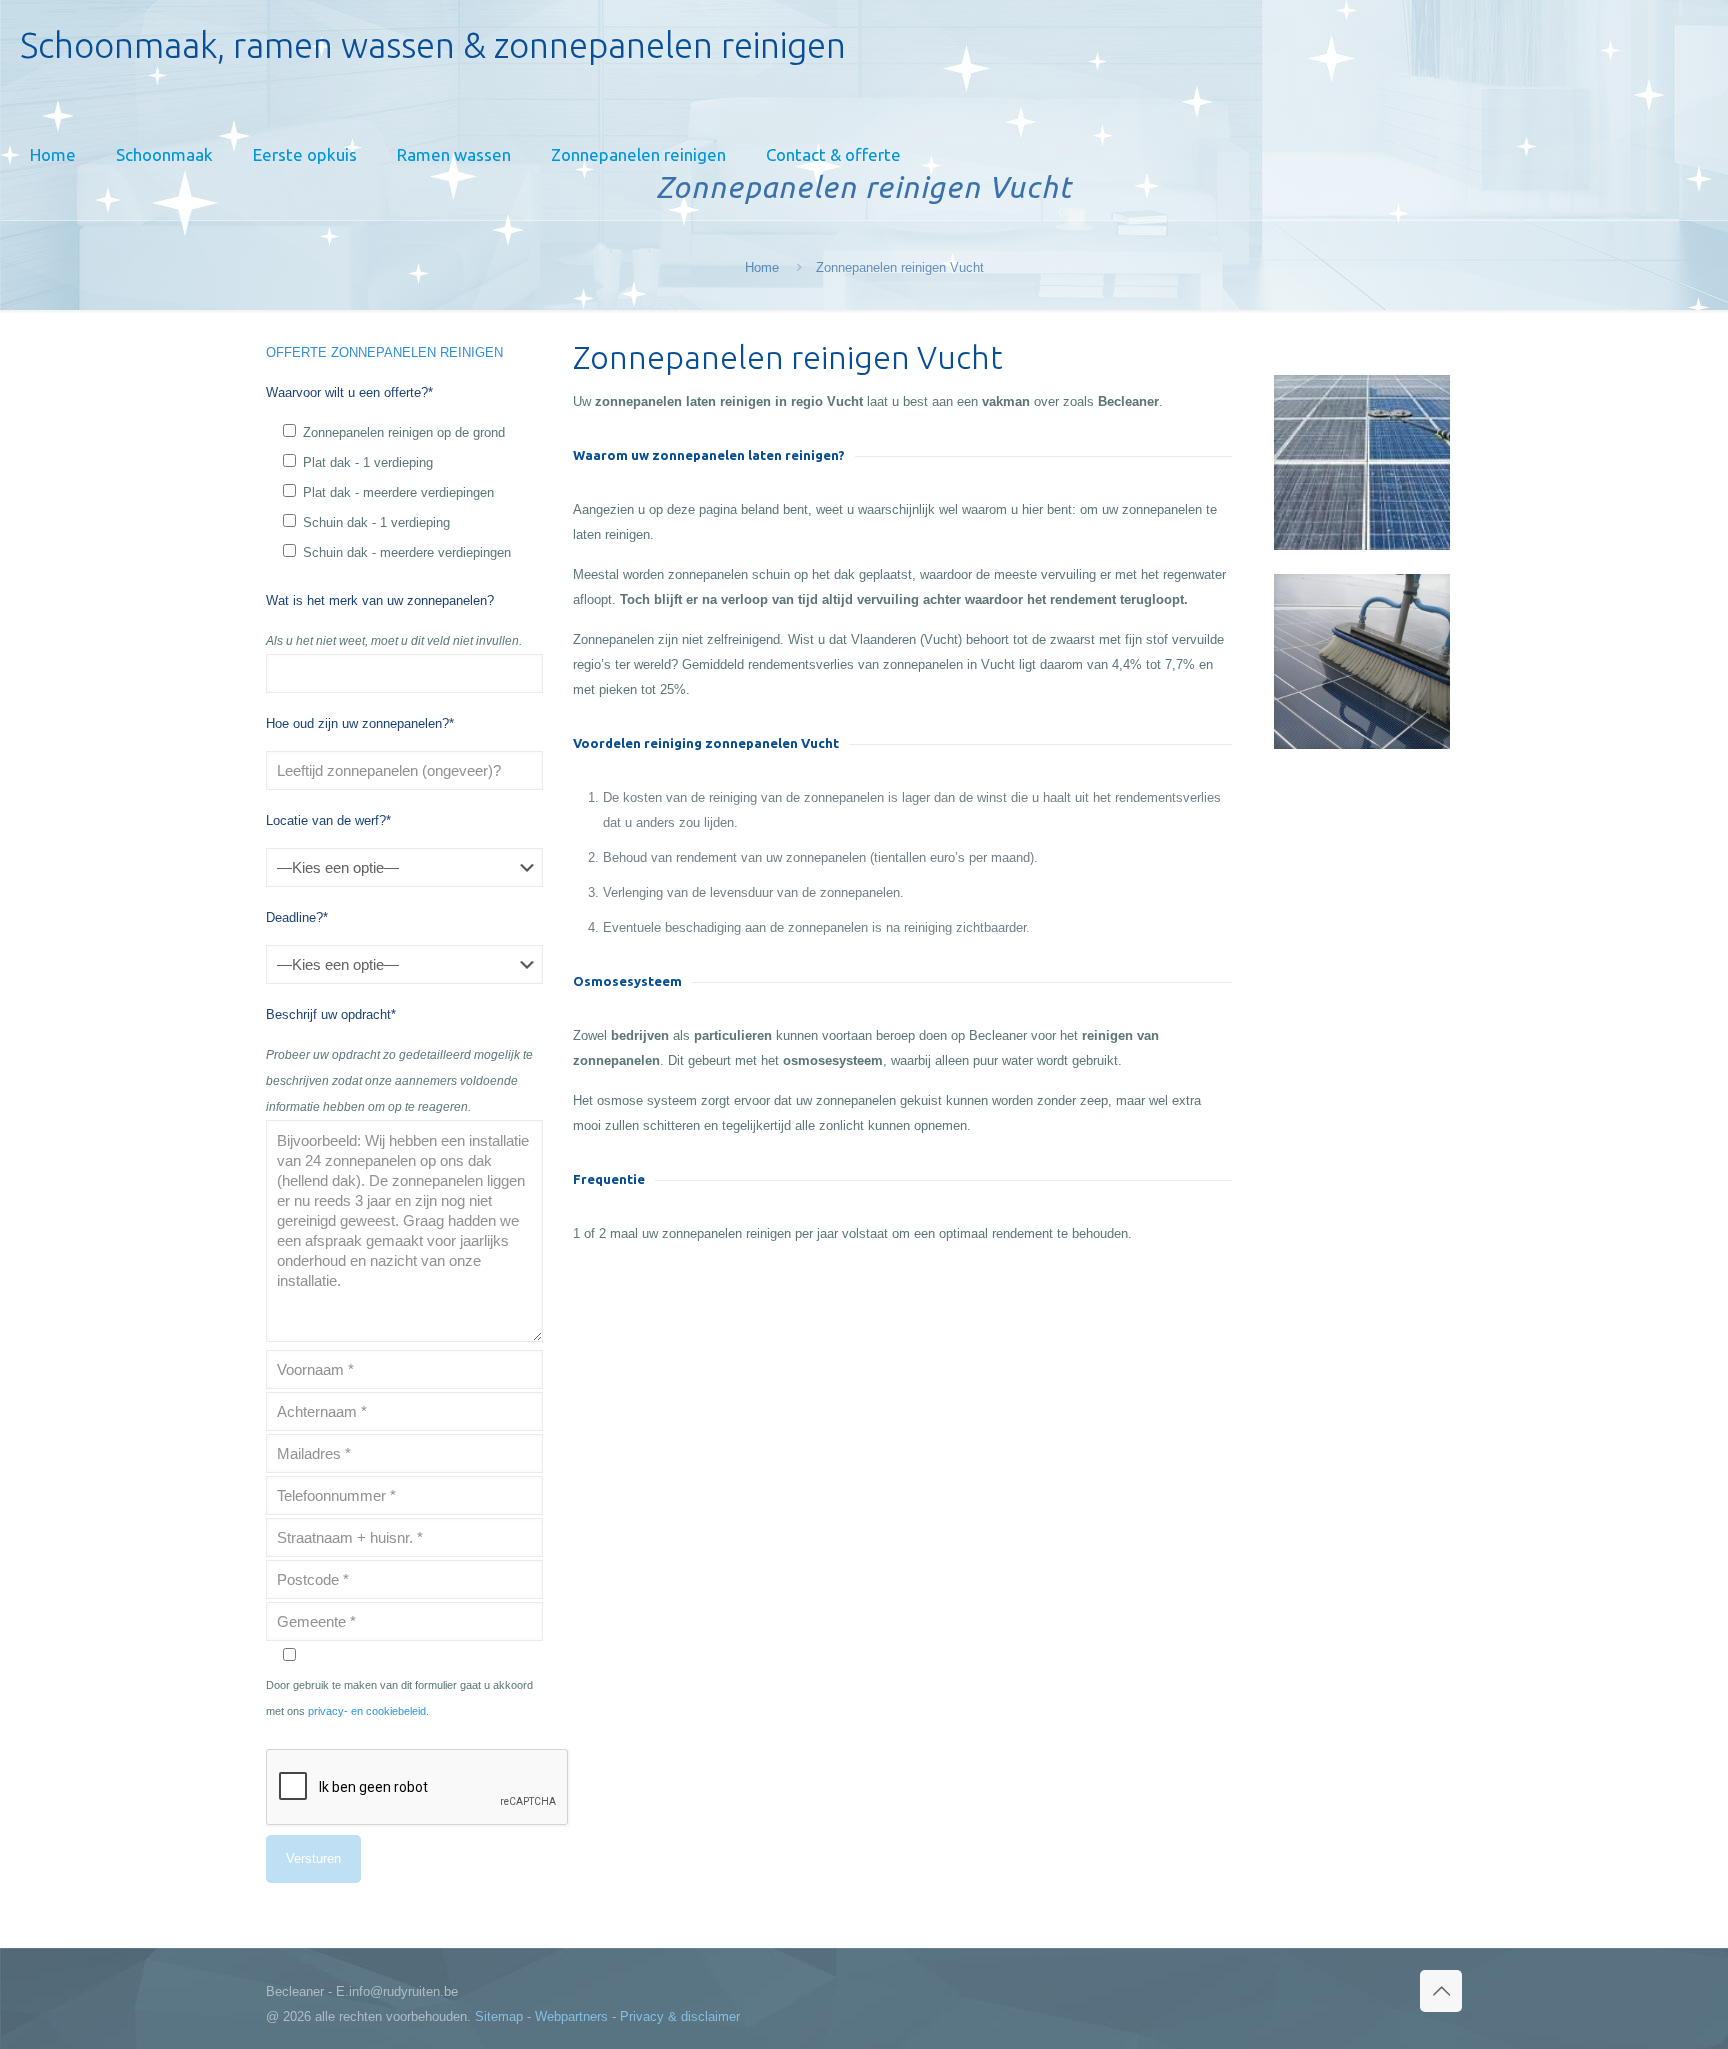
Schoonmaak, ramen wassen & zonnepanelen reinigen (433, 45)
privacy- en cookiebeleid (367, 1711)
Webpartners (571, 2016)
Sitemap (499, 2016)
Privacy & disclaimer (680, 2016)
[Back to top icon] (1441, 1991)
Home (762, 267)
